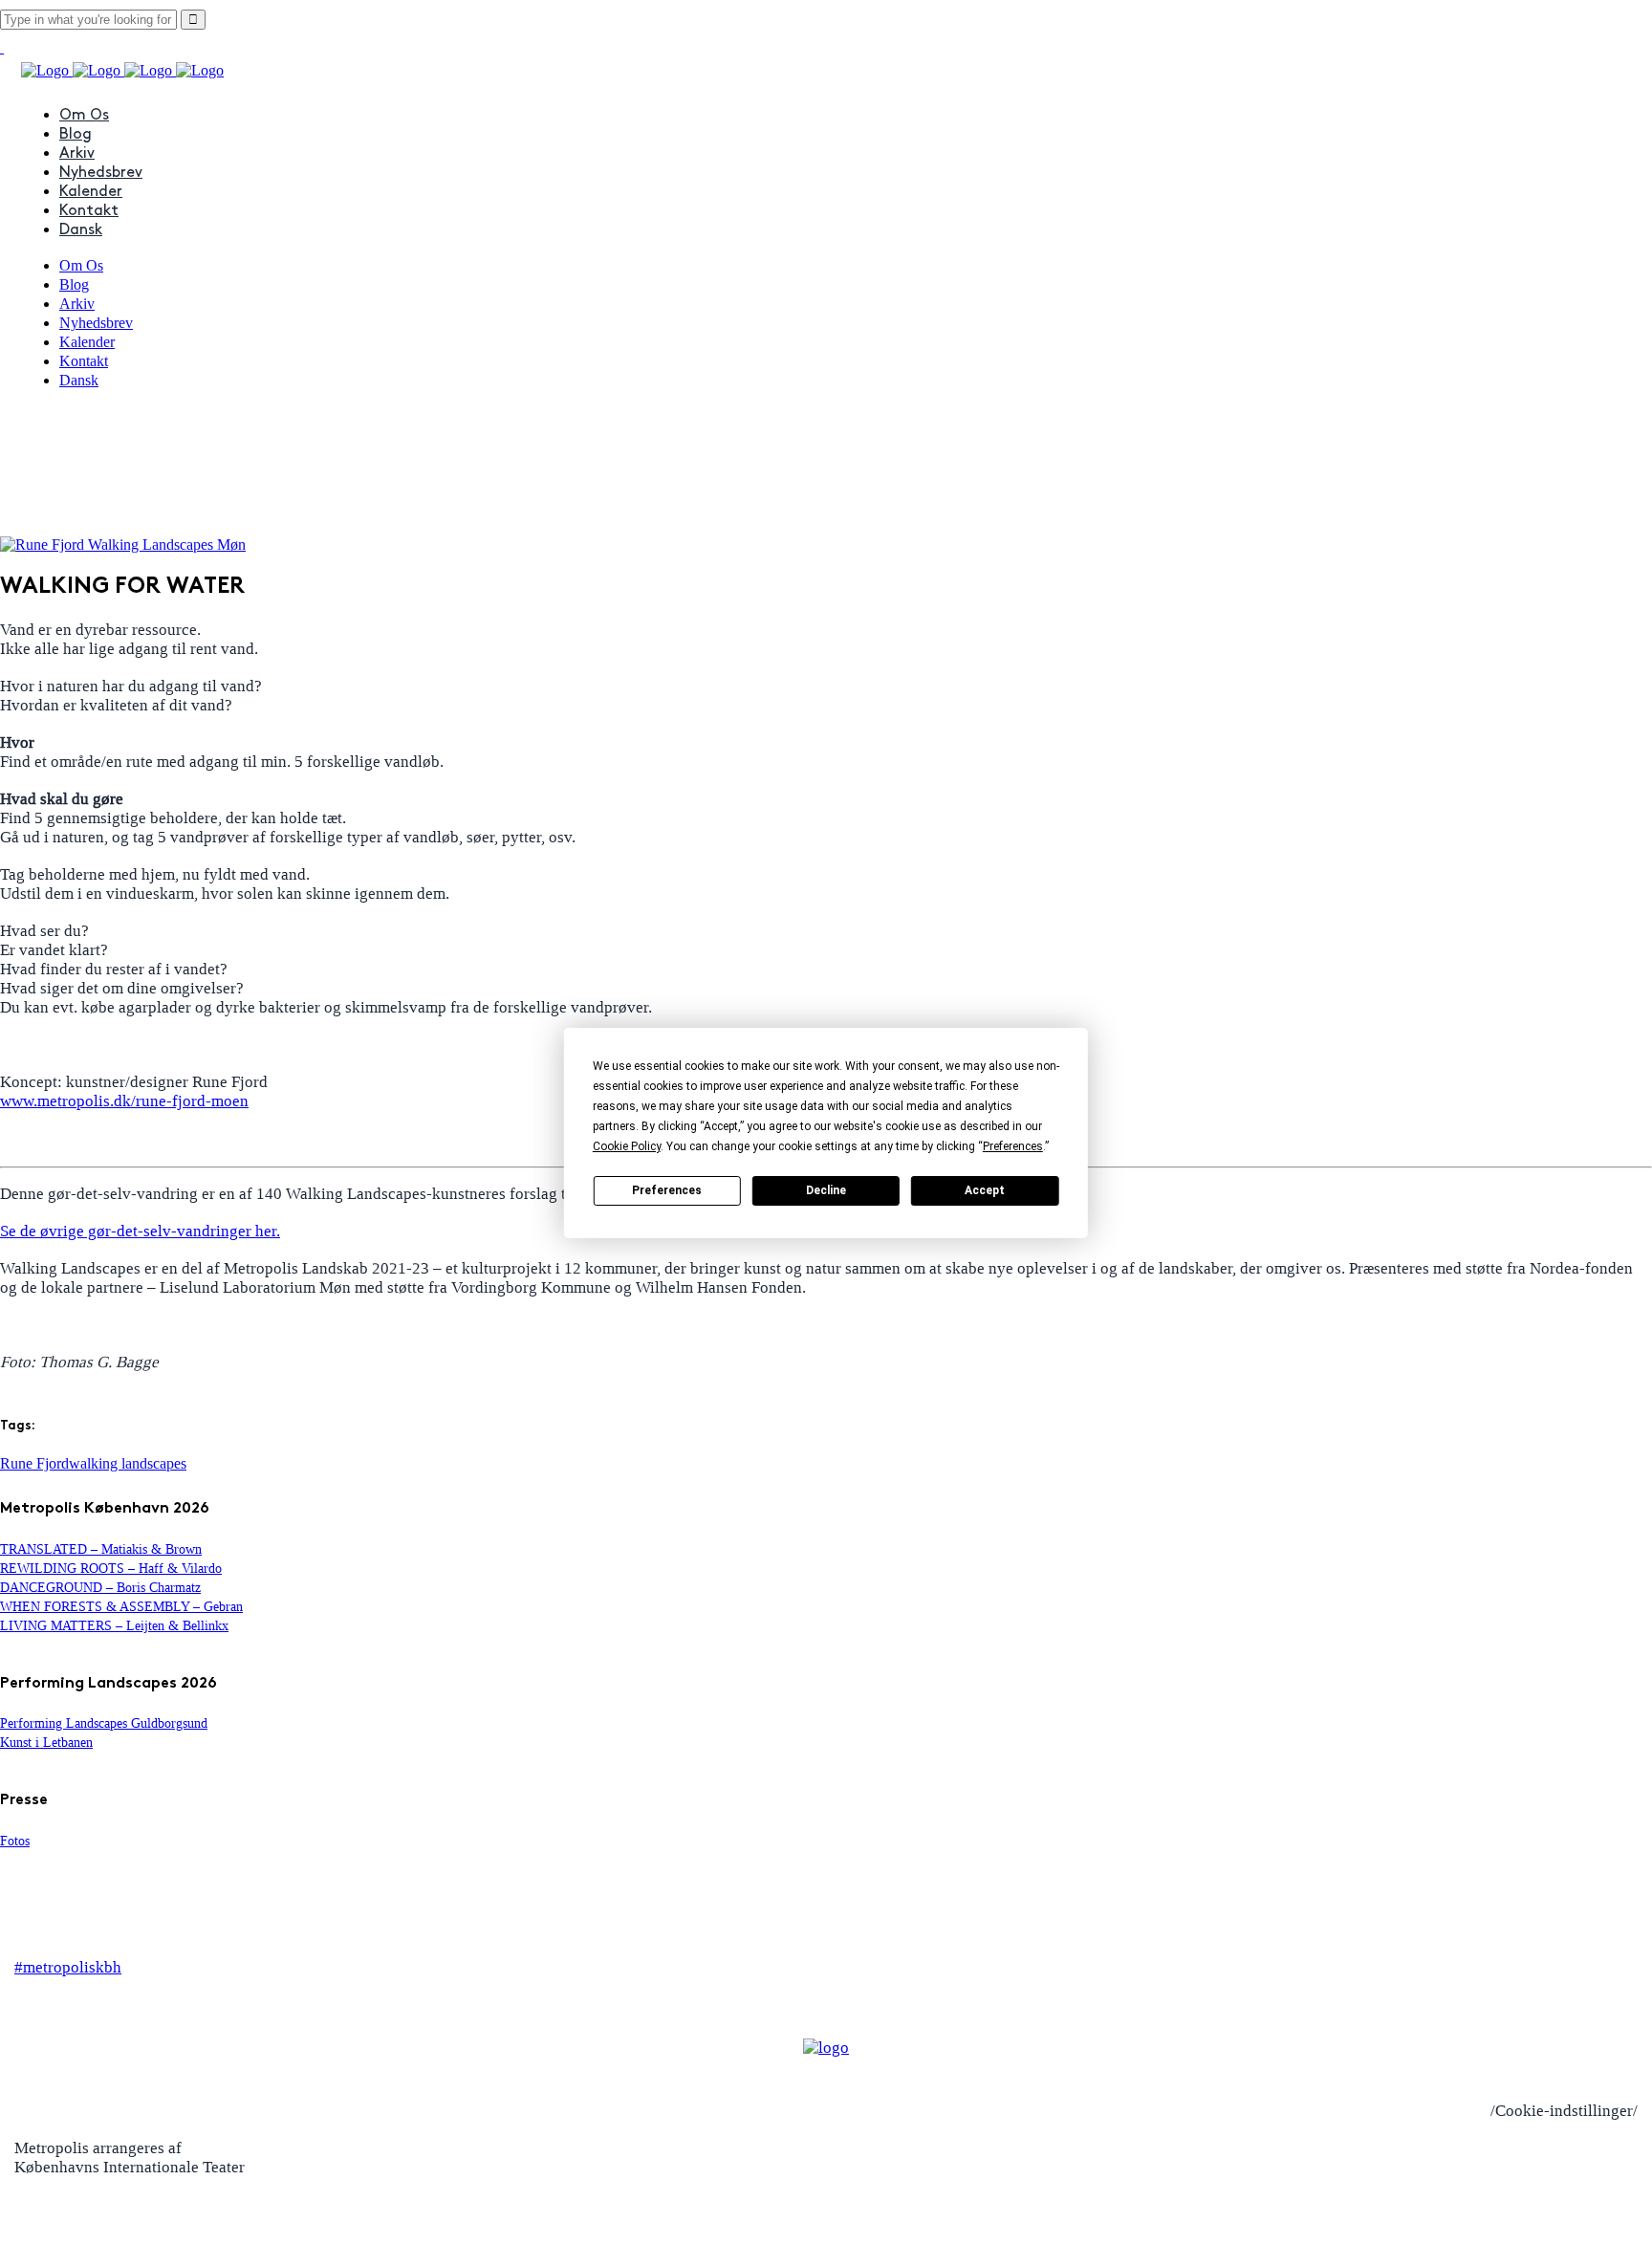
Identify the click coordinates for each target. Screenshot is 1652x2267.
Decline (826, 1190)
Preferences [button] (1013, 1146)
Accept (985, 1190)
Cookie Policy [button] (627, 1146)
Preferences (667, 1190)
